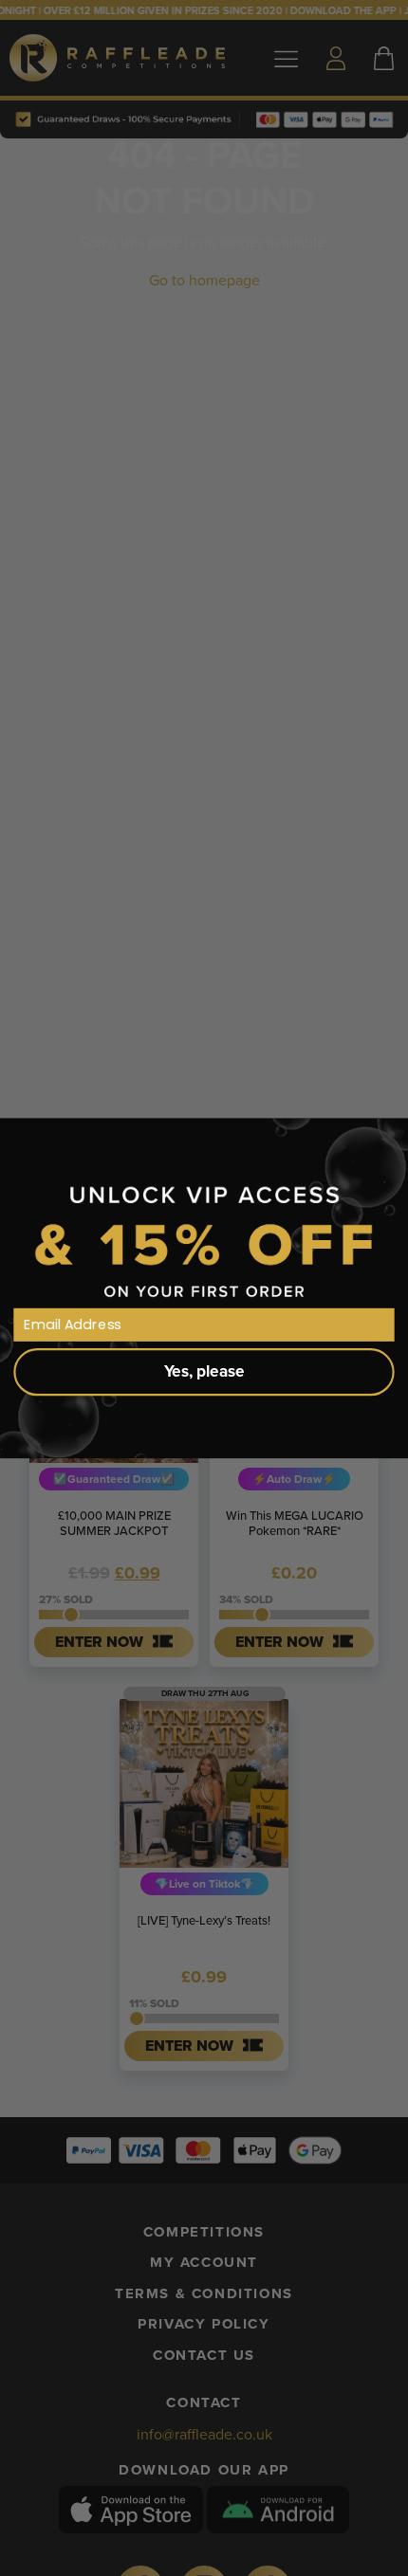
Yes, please (204, 1371)
